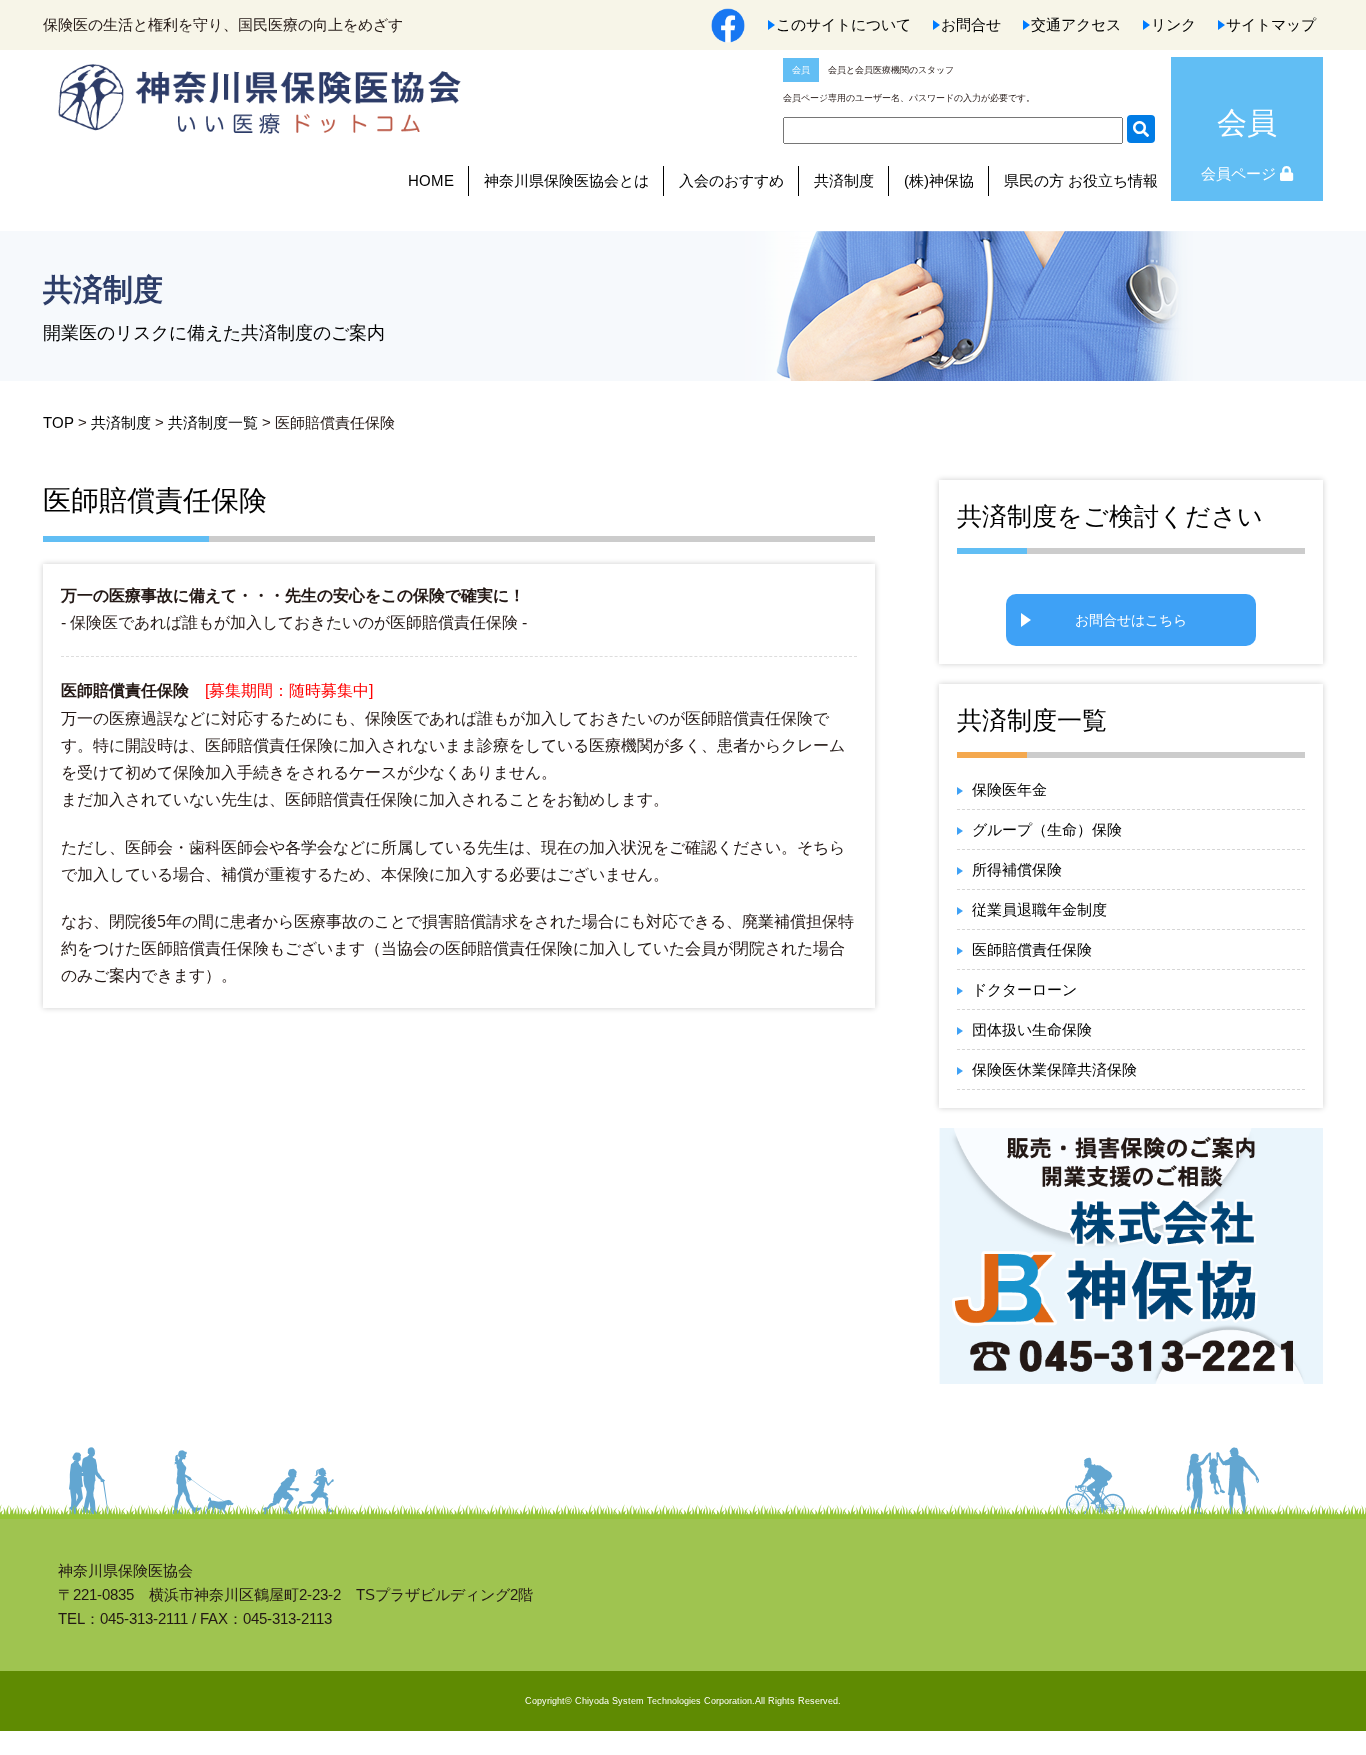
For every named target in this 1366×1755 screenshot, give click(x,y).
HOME (431, 180)
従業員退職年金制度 (1039, 909)
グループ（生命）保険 (1047, 829)
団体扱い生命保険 (1032, 1029)
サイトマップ (1271, 24)
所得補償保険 (1017, 869)
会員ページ (1240, 173)
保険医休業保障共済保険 (1054, 1069)
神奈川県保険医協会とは (566, 180)
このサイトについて (843, 24)
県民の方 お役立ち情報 (1081, 180)
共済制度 (844, 180)
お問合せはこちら (1131, 620)
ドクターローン (1024, 989)
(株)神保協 (939, 180)
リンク (1173, 24)
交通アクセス (1076, 24)
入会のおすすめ (731, 180)
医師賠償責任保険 (1032, 949)
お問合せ (971, 24)
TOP (58, 422)
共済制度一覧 (213, 422)
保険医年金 (1009, 789)
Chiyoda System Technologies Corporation (663, 1701)
